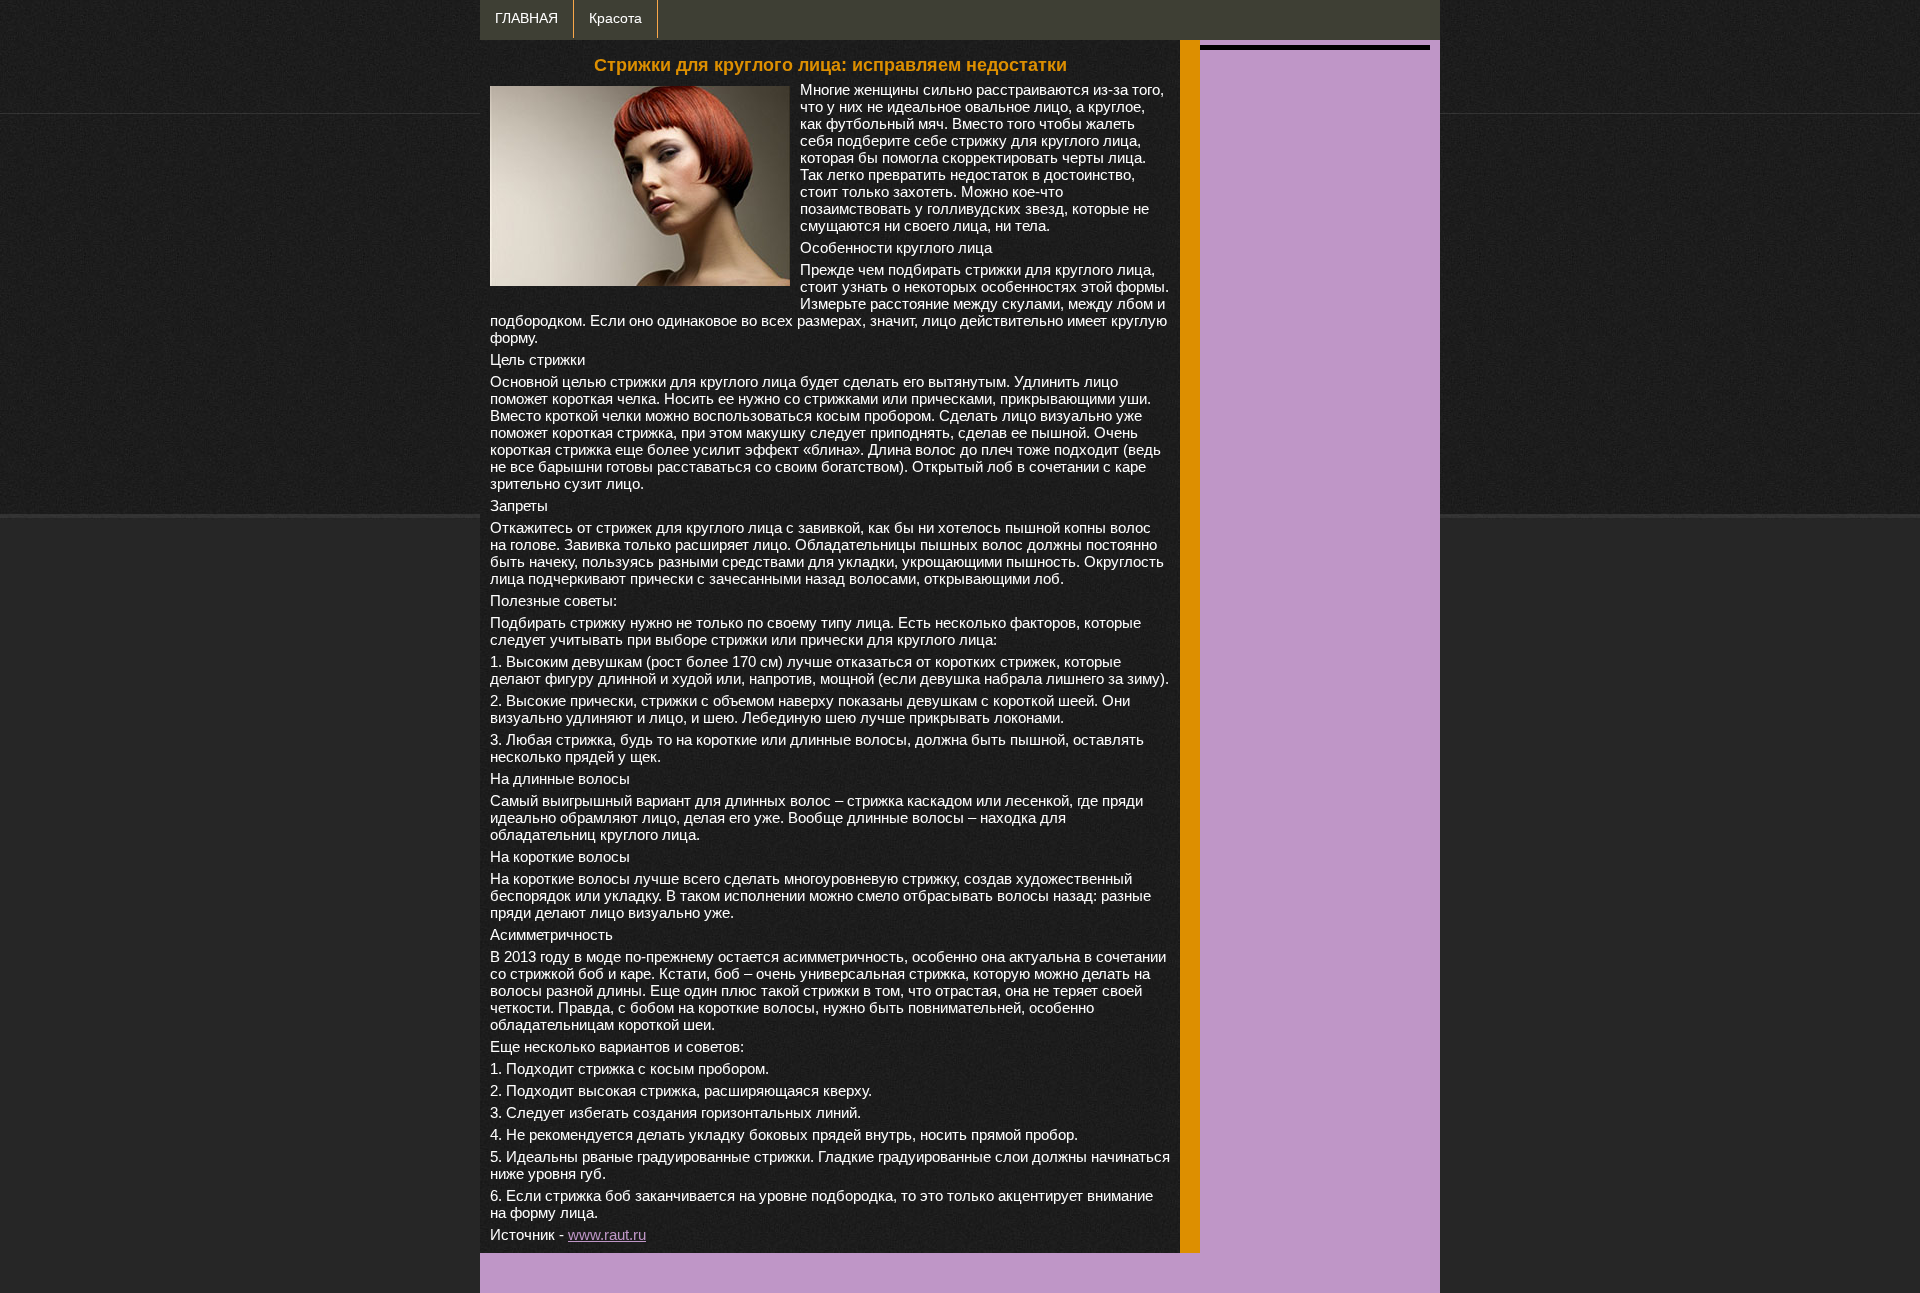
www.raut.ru (607, 1234)
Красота (615, 18)
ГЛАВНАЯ (526, 18)
